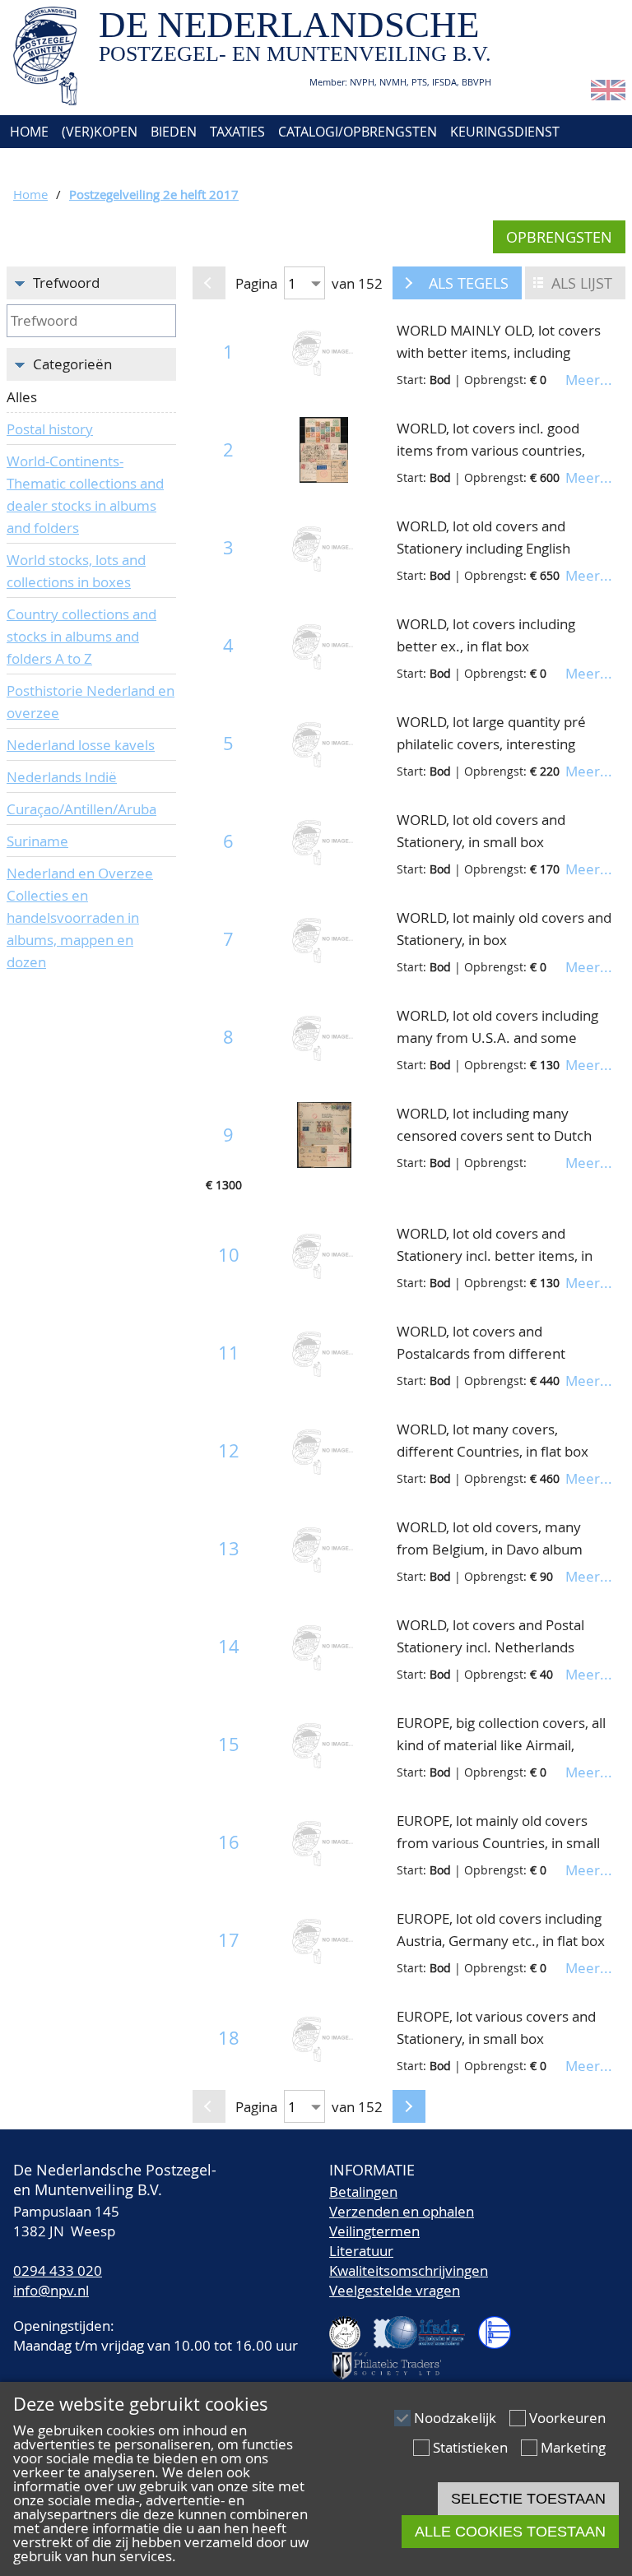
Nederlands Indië (62, 777)
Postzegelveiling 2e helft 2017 (154, 194)
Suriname (37, 841)
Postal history (50, 429)
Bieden (174, 132)
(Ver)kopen (100, 132)
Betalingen (363, 2191)
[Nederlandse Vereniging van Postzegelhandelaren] (351, 2326)
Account (253, 164)
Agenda (33, 164)
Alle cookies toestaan (510, 2532)
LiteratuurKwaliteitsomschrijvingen (409, 2261)
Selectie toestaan (528, 2499)
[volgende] (409, 283)
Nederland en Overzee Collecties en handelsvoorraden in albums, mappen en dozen (80, 917)
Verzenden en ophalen (402, 2211)
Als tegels (469, 283)
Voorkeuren (567, 2418)
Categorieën (72, 364)
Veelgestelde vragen (395, 2290)
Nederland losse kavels (81, 745)
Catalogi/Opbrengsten (358, 132)
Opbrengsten (559, 237)
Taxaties (237, 132)
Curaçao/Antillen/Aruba (81, 809)
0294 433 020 (58, 2270)
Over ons (105, 164)
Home (28, 132)
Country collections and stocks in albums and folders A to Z (81, 636)
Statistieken (470, 2447)
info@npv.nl (51, 2290)
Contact (180, 164)
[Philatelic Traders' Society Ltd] (393, 2358)
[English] (608, 95)
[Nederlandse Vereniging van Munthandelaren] (501, 2326)
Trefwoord (66, 283)
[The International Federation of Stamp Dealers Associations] (426, 2326)
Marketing (573, 2447)
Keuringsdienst (505, 132)
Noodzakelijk (455, 2418)
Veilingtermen (374, 2231)
